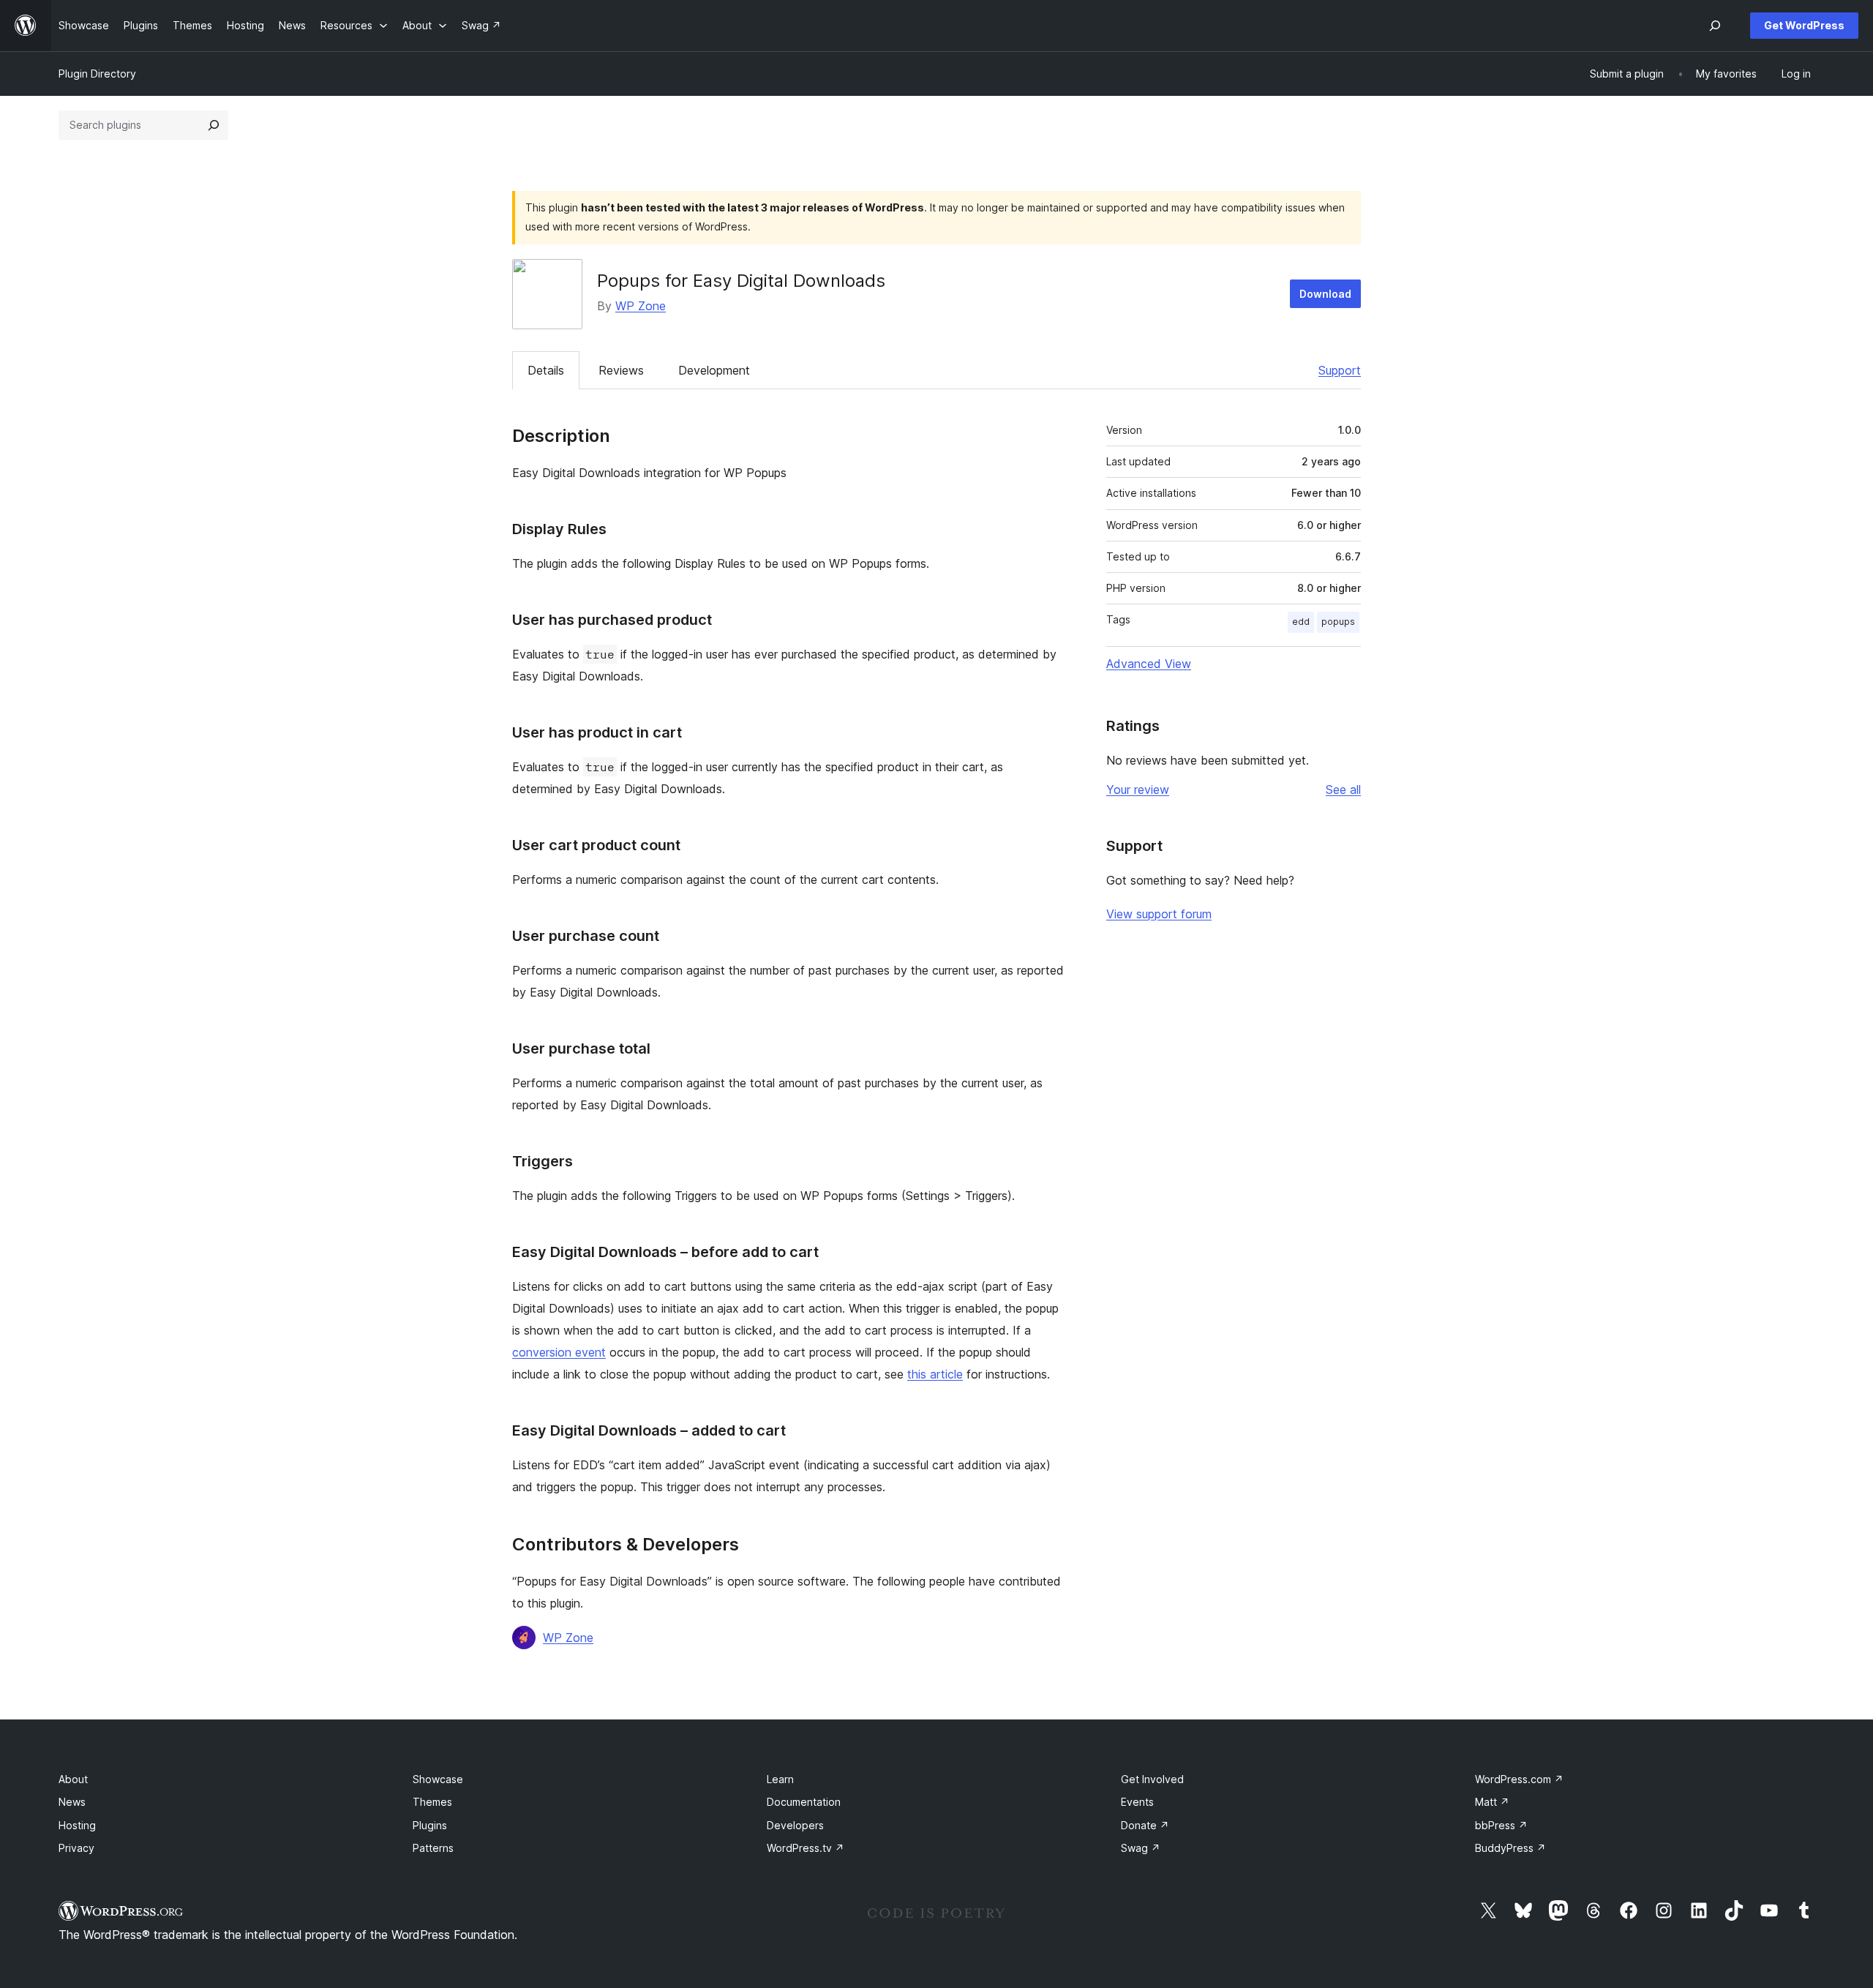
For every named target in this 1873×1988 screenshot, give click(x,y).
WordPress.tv (806, 1848)
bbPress (1501, 1825)
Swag (1141, 1848)
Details (546, 370)
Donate (1145, 1825)
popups (1338, 622)
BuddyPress (1510, 1848)
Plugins (430, 1825)
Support (1340, 370)
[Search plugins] (214, 125)
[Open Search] (1715, 26)
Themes (432, 1802)
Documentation (804, 1802)
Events (1137, 1802)
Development (714, 370)
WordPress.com (1519, 1779)
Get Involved (1152, 1779)
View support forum (1159, 914)
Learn (780, 1779)
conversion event (559, 1352)
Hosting (77, 1825)
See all (1343, 789)
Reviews (621, 370)
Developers (795, 1825)
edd (1301, 622)
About (73, 1779)
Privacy (76, 1848)
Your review (1138, 789)
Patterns (433, 1848)
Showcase (438, 1779)
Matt (1492, 1802)
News (72, 1802)
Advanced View (1149, 664)
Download (1325, 294)
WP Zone (641, 306)
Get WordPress (1804, 25)
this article (935, 1374)
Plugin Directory (97, 74)
